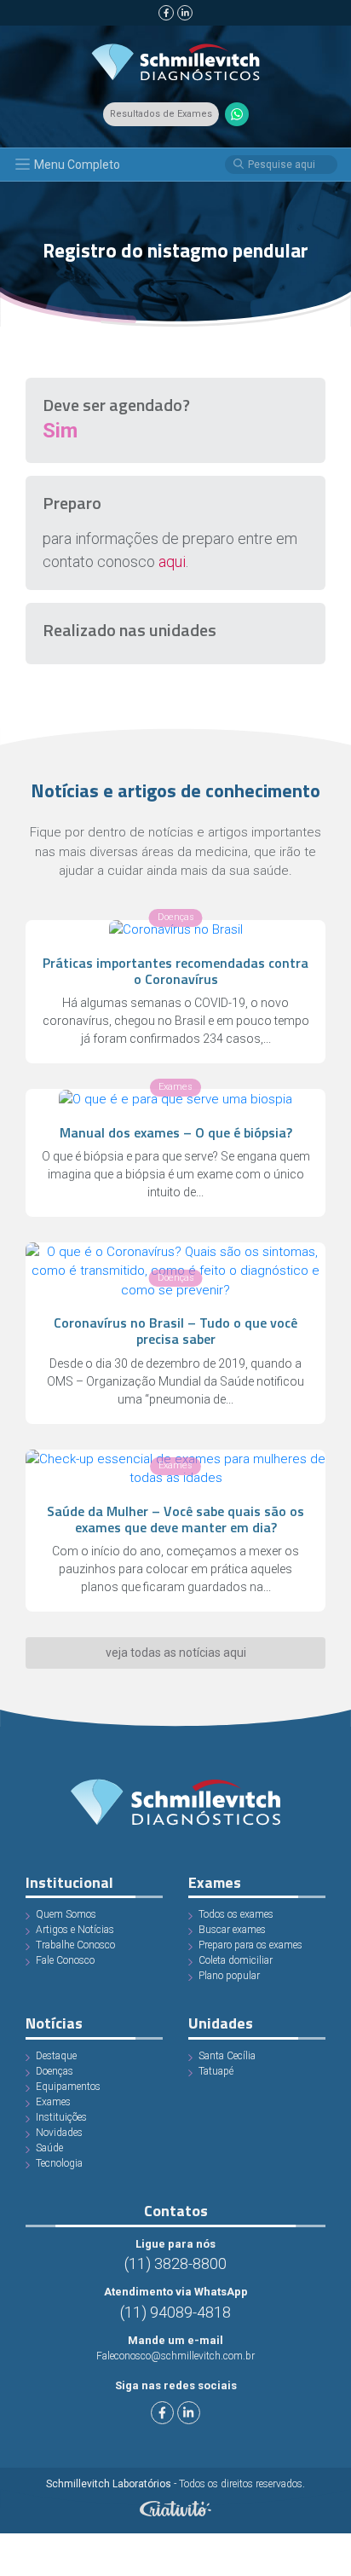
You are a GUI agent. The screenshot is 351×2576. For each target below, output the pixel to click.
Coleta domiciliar (236, 1960)
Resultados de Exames (161, 114)
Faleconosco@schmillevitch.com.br (175, 2356)
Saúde (49, 2148)
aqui (172, 562)
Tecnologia (59, 2163)
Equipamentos (68, 2087)
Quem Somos (66, 1914)
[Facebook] (166, 13)
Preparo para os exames (250, 1945)
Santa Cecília (227, 2056)
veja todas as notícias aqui (176, 1653)
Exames (53, 2102)
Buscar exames (232, 1930)
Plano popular (229, 1976)
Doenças (55, 2071)
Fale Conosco (65, 1960)
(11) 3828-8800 (175, 2263)
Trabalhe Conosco (75, 1945)
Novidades (59, 2133)
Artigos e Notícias (75, 1930)
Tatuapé (216, 2071)
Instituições (61, 2117)
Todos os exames (236, 1914)
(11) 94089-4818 (175, 2312)
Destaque (56, 2056)
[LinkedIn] (185, 13)
